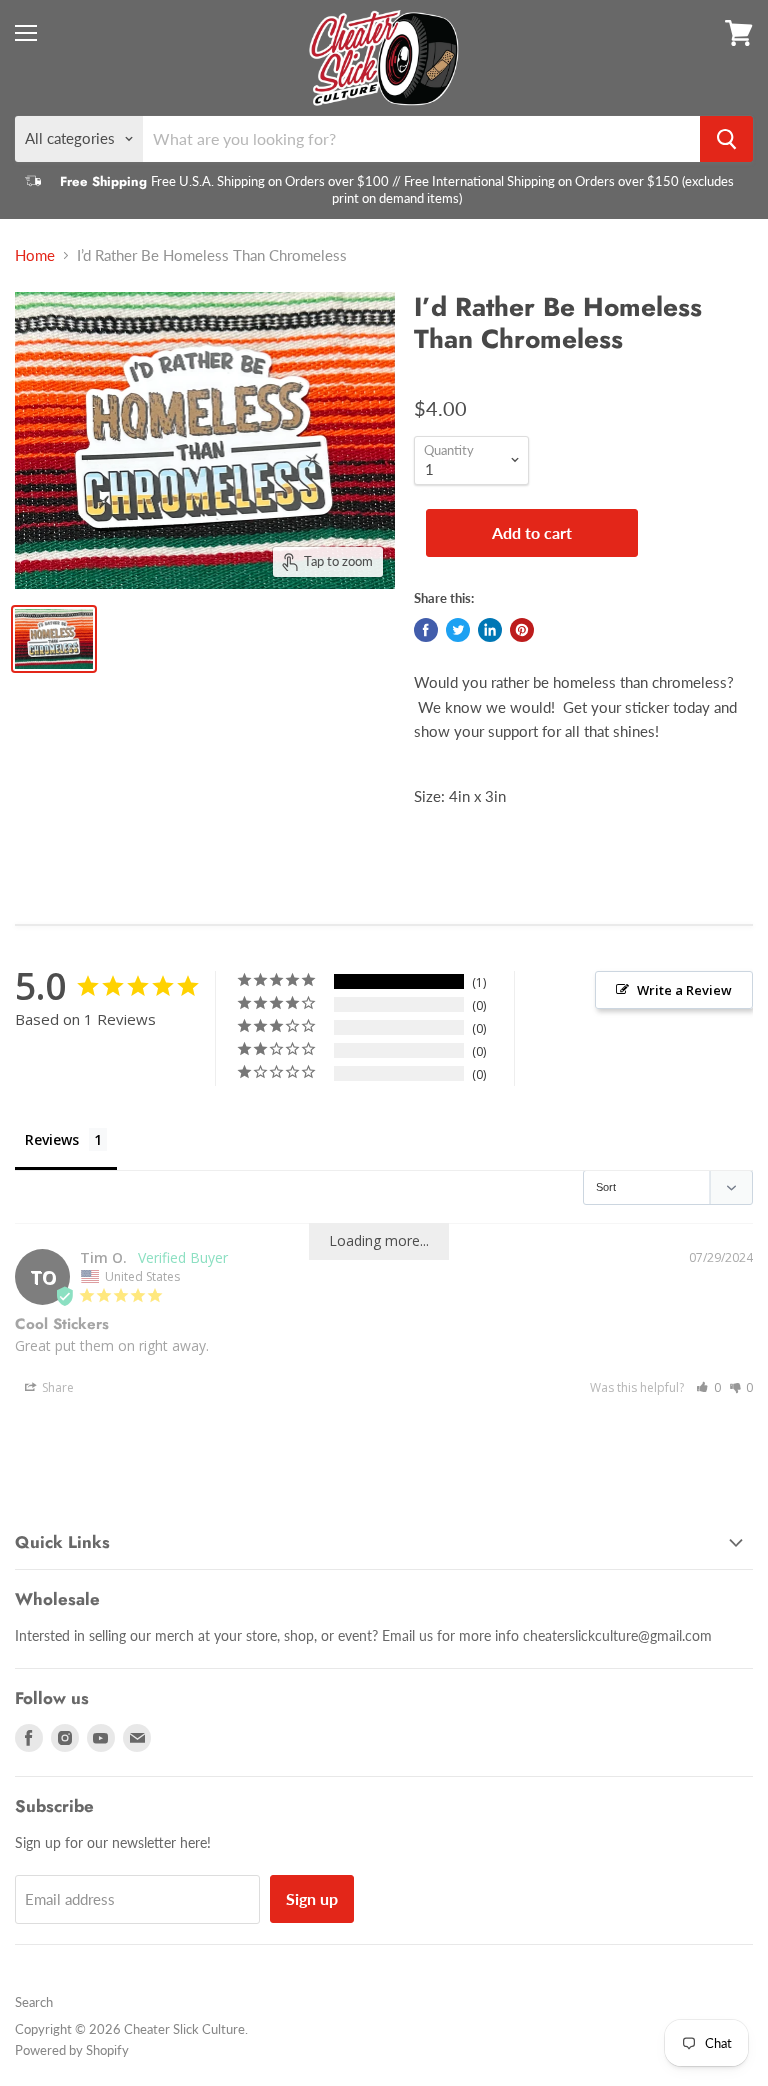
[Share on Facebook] (426, 630)
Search (34, 2002)
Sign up (312, 1898)
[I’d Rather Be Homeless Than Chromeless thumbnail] (54, 639)
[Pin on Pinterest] (522, 630)
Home (35, 255)
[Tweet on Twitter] (458, 630)
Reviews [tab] (52, 1139)
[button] (708, 1387)
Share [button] (56, 1387)
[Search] (726, 139)
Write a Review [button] (684, 990)
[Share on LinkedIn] (490, 630)
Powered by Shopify (72, 2050)
